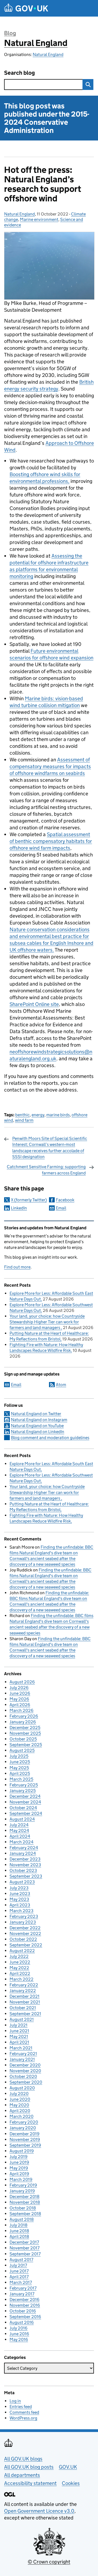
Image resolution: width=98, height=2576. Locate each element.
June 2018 (19, 2231)
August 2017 (21, 2260)
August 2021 (22, 2019)
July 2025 (19, 1756)
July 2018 (19, 2225)
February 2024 (24, 1848)
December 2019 (24, 2134)
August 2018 (22, 2219)
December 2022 (25, 1928)
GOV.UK (68, 2467)
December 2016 (24, 2300)
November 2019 (25, 2139)
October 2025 (23, 1739)
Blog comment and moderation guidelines (50, 1438)
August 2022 (22, 1951)
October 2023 (23, 1870)
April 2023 (20, 1905)
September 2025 (26, 1745)
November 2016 (25, 2305)
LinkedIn (19, 1208)
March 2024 (22, 1842)
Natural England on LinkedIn (38, 1432)
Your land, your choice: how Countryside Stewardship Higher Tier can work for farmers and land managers (47, 1322)
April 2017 (19, 2277)
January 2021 (22, 2059)
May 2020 (19, 2105)
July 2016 (19, 2328)
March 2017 (21, 2282)
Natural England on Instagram (39, 1420)
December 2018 (24, 2197)
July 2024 (19, 1825)
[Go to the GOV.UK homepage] (26, 8)
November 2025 (25, 1733)
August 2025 (22, 1750)
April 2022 (20, 1973)
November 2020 (25, 2071)
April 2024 (20, 1836)
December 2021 (24, 1996)
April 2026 (20, 1705)
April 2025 (20, 1773)
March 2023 (22, 1911)
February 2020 (24, 2122)
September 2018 (25, 2214)
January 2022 (23, 1991)
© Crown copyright (49, 2562)
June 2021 (19, 2031)
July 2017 (18, 2265)
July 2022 (19, 1956)
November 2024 (25, 1802)
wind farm (24, 1120)
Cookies (71, 2483)
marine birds (58, 1115)
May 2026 (19, 1699)
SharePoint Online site (34, 1004)
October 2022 (23, 1939)
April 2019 (19, 2174)
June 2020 (20, 2099)
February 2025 (24, 1785)
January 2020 (23, 2128)
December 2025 (25, 1728)
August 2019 (22, 2151)
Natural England (36, 43)
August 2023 (22, 1882)
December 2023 (25, 1859)
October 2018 (23, 2208)
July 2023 (19, 1888)
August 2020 (22, 2088)
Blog (10, 33)
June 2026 (20, 1693)
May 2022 (19, 1968)
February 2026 (24, 1716)
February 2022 (24, 1985)
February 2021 (23, 2054)
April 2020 (20, 2111)
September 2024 (26, 1813)
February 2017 (23, 2288)
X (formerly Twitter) (29, 1200)
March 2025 (21, 1779)
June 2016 (19, 2334)
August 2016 (22, 2322)
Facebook (65, 1200)
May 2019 (19, 2168)
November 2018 (25, 2202)
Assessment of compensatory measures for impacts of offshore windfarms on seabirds (50, 766)
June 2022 (20, 1962)
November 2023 (25, 1865)
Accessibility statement (30, 2483)
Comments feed (24, 2412)
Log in (15, 2401)
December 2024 (25, 1796)
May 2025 (19, 1768)
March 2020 (22, 2116)
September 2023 (26, 1876)
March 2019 (21, 2179)
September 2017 (25, 2254)
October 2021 (23, 2008)
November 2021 (25, 2002)
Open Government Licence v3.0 (39, 2511)
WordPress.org (23, 2418)
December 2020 (25, 2065)
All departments (22, 2475)
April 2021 (19, 2042)
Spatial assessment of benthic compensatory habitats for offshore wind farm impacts (51, 841)
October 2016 (23, 2311)
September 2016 (25, 2317)
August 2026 (22, 1682)
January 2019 (22, 2191)
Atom (61, 1385)
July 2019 (19, 2157)
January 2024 (23, 1853)
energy (38, 1115)
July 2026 (19, 1688)
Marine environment (39, 219)
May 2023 (19, 1899)
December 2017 (24, 2242)
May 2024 (19, 1831)
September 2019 (25, 2145)
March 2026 (22, 1710)
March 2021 (21, 2048)
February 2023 (24, 1916)
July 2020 (19, 2094)
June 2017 (19, 2271)
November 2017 (24, 2248)
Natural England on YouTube (37, 1426)
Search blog (19, 73)
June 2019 (19, 2162)
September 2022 (26, 1945)
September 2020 (26, 2082)
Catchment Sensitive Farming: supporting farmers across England (46, 1170)
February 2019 (23, 2185)
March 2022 (22, 1979)
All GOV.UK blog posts (29, 2467)
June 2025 (20, 1762)
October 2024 (23, 1808)
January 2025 (23, 1791)
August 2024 (22, 1819)
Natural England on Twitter (36, 1414)
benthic (22, 1115)
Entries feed (21, 2407)
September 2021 (25, 2014)
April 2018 (19, 2236)
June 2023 (20, 1894)
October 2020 (23, 2076)
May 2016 (19, 2339)
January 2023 (23, 1922)
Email (61, 1208)
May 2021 (19, 2036)
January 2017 (22, 2294)
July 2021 (19, 2025)
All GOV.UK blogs (23, 2459)
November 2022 (25, 1933)
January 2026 (23, 1722)
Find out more (17, 1267)
